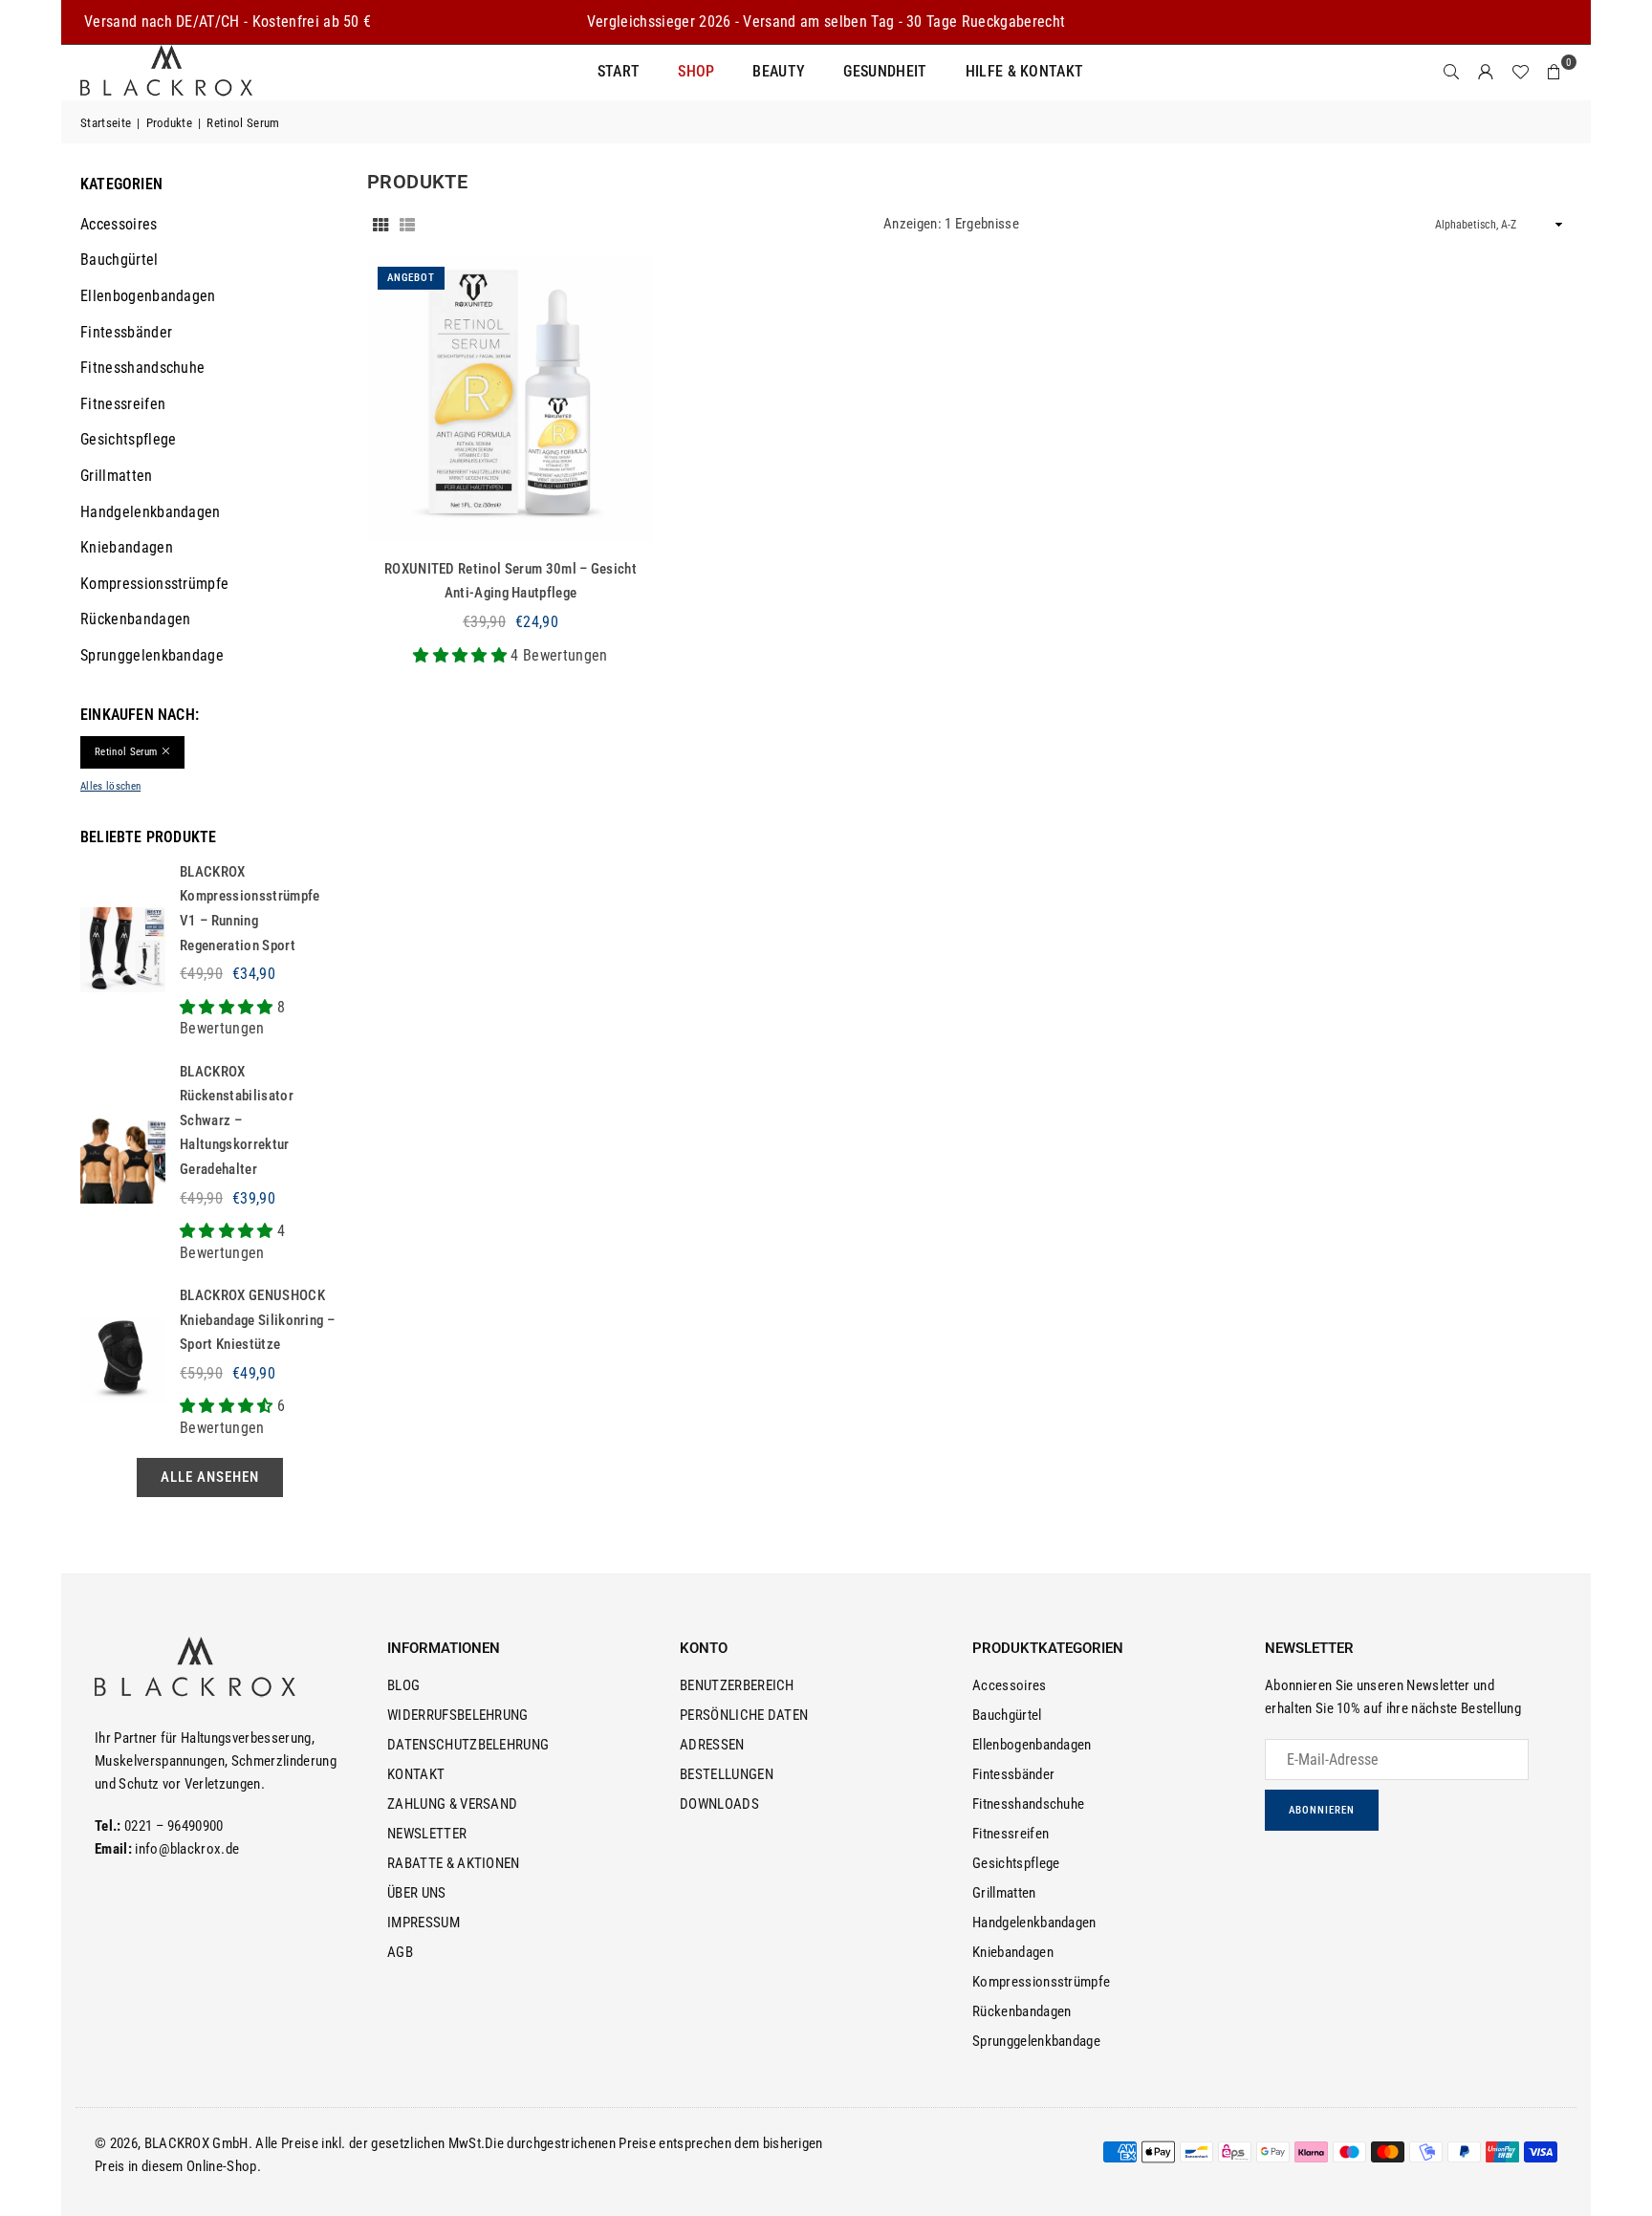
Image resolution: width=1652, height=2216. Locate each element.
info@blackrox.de (187, 1849)
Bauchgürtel (120, 260)
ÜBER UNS (417, 1893)
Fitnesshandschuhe (142, 368)
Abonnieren (1322, 1810)
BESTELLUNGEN (727, 1774)
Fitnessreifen (123, 404)
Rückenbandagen (135, 619)
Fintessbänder (126, 332)
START (619, 71)
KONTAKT (416, 1774)
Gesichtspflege (128, 439)
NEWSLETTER (427, 1834)
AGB (400, 1952)
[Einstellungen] (1486, 72)
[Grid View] (380, 224)
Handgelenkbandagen (151, 512)
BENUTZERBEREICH (737, 1685)
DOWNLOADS (719, 1804)
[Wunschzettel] (1520, 72)
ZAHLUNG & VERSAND (452, 1804)
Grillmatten (117, 476)
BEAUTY (779, 71)
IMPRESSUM (424, 1923)
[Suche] (1451, 72)
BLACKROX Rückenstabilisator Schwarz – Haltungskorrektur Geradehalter (237, 1120)
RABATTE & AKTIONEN (454, 1863)
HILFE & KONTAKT (1025, 71)
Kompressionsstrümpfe (154, 584)
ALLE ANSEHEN (210, 1477)
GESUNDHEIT (885, 71)
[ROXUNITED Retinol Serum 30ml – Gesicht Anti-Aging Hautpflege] (511, 400)
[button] (1554, 72)
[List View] (407, 224)
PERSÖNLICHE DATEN (744, 1715)
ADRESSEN (712, 1745)
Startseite (106, 123)
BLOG (403, 1685)
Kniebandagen (127, 547)
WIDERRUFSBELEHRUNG (458, 1715)
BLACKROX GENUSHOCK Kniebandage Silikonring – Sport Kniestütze (257, 1320)
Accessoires (119, 224)
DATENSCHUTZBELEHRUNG (468, 1745)
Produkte (170, 123)
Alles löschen (110, 786)
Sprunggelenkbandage (152, 655)
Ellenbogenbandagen (148, 296)
